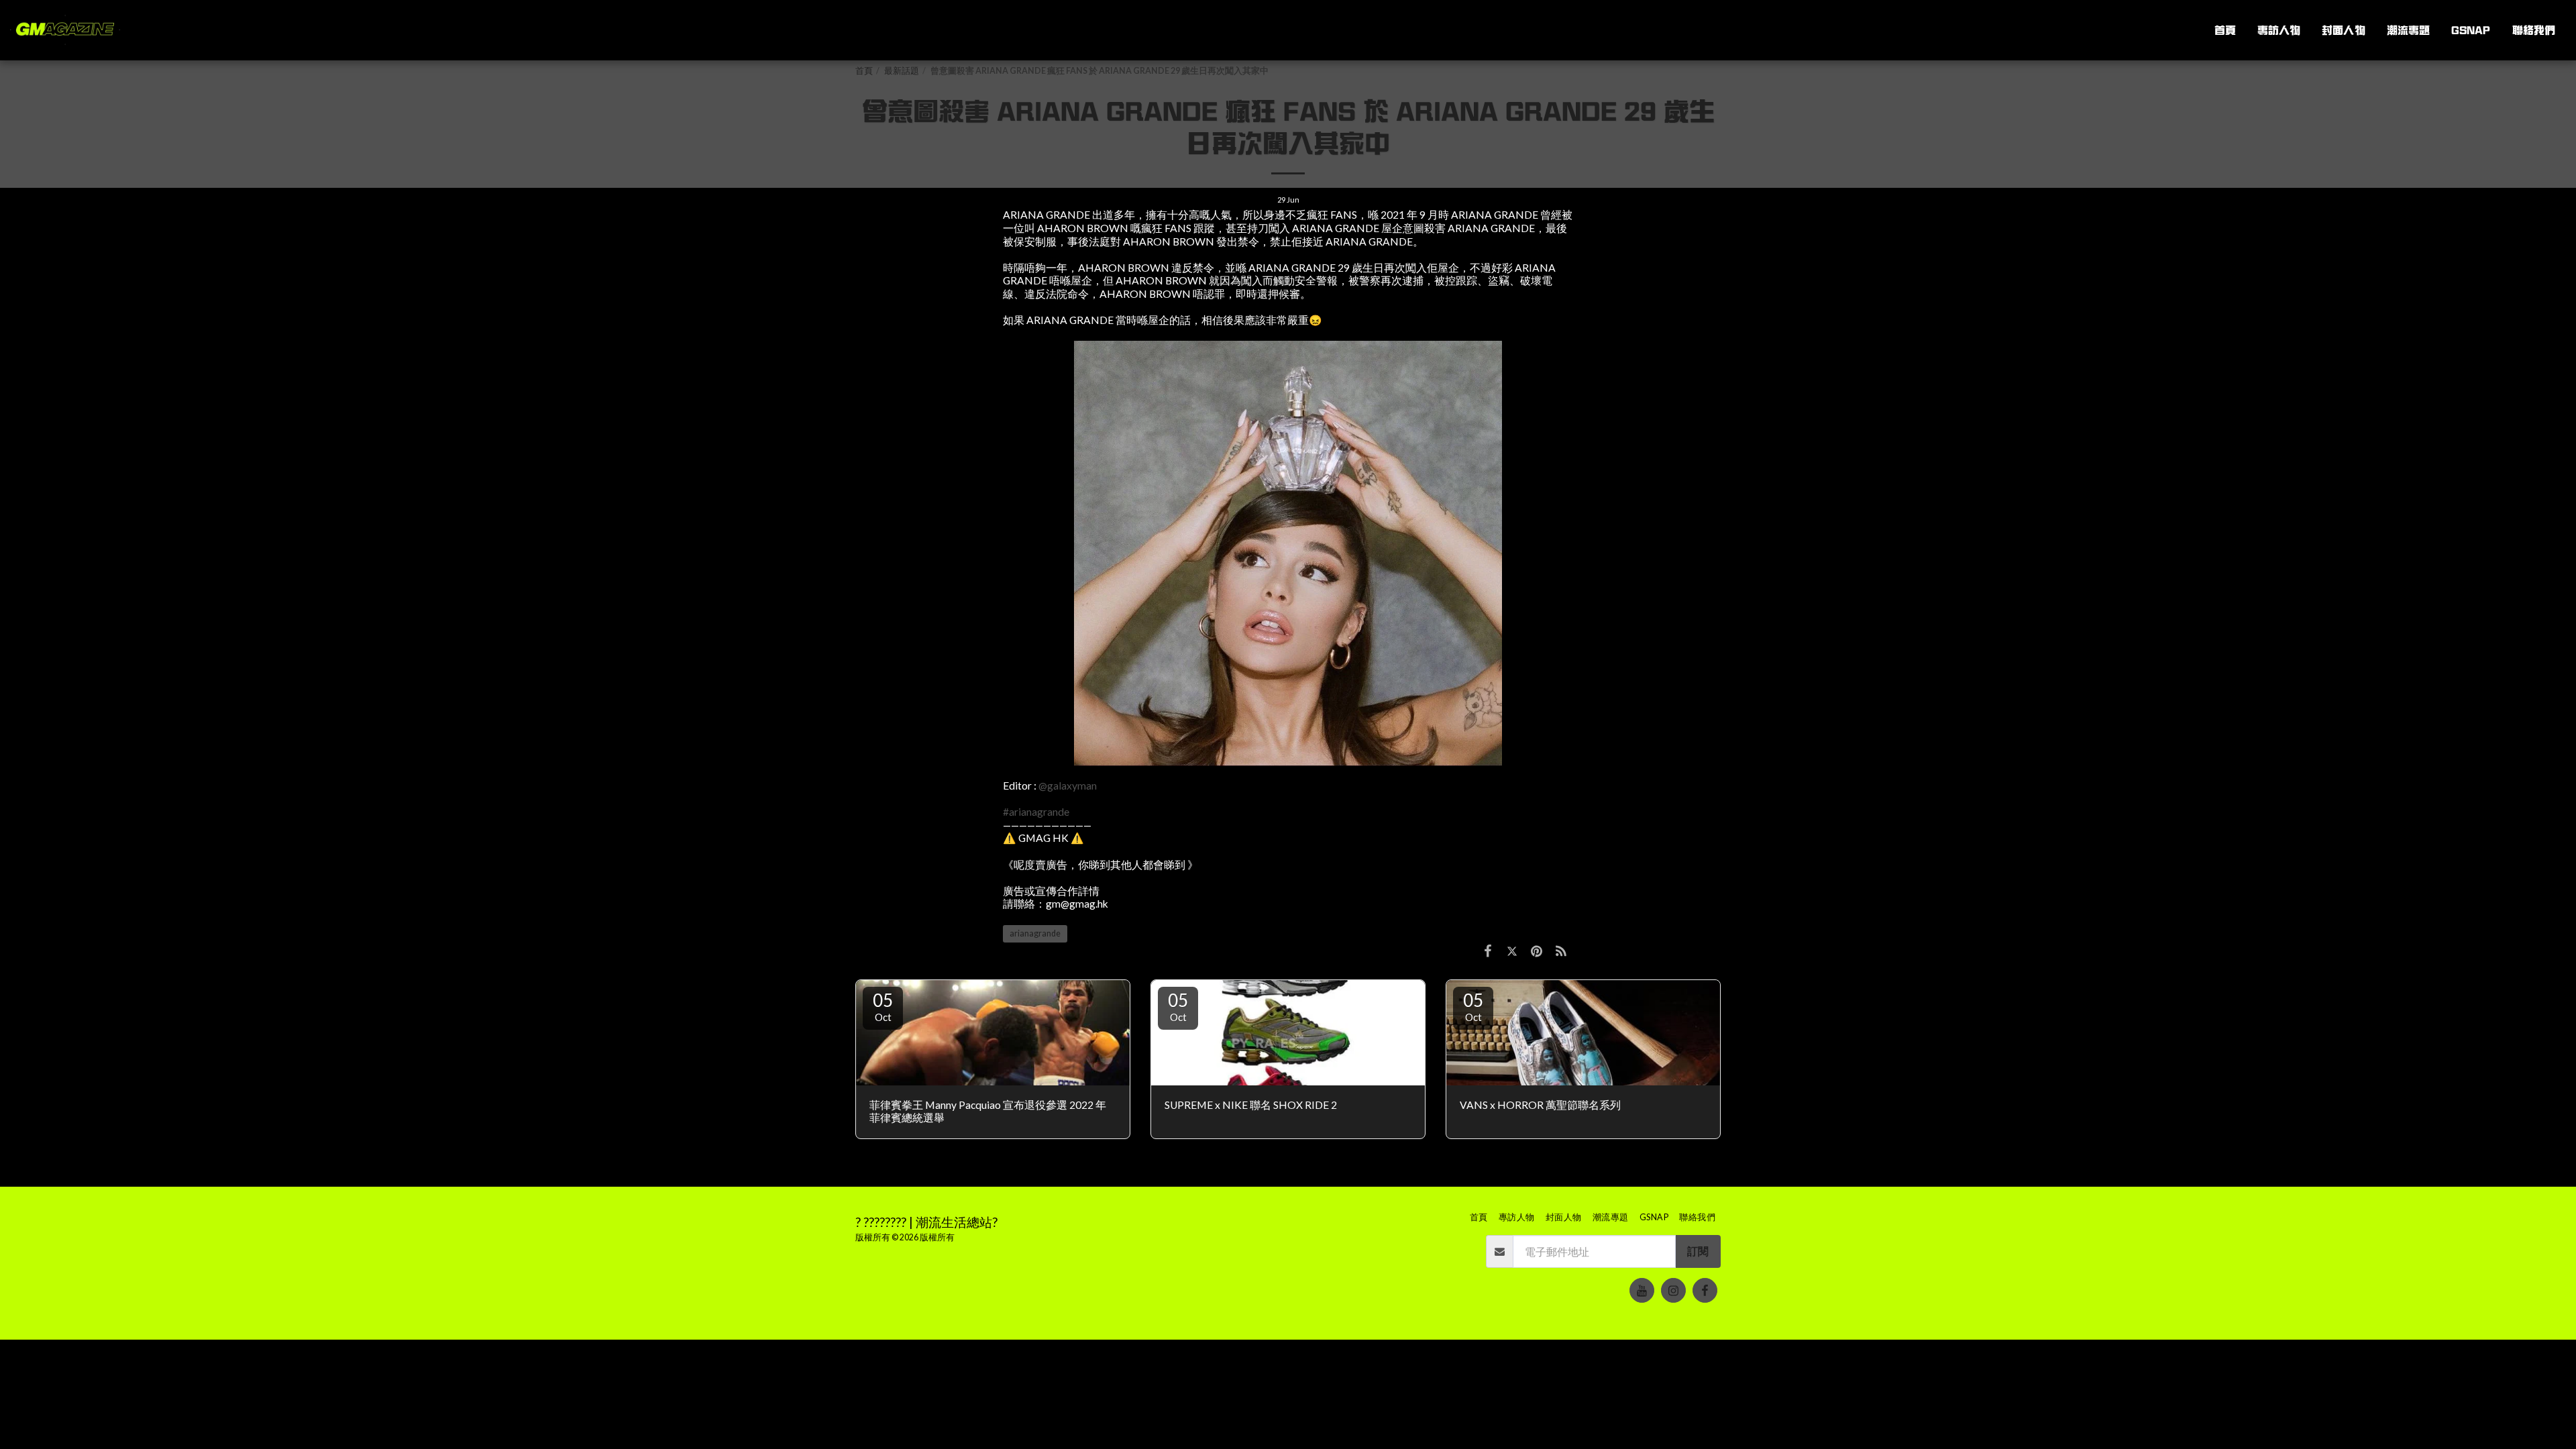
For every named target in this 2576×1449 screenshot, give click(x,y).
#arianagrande (1036, 812)
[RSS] (1561, 951)
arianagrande (1035, 933)
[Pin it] (1536, 951)
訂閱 (1698, 1251)
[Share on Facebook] (1488, 951)
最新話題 (902, 71)
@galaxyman (1068, 786)
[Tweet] (1512, 951)
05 (883, 1006)
